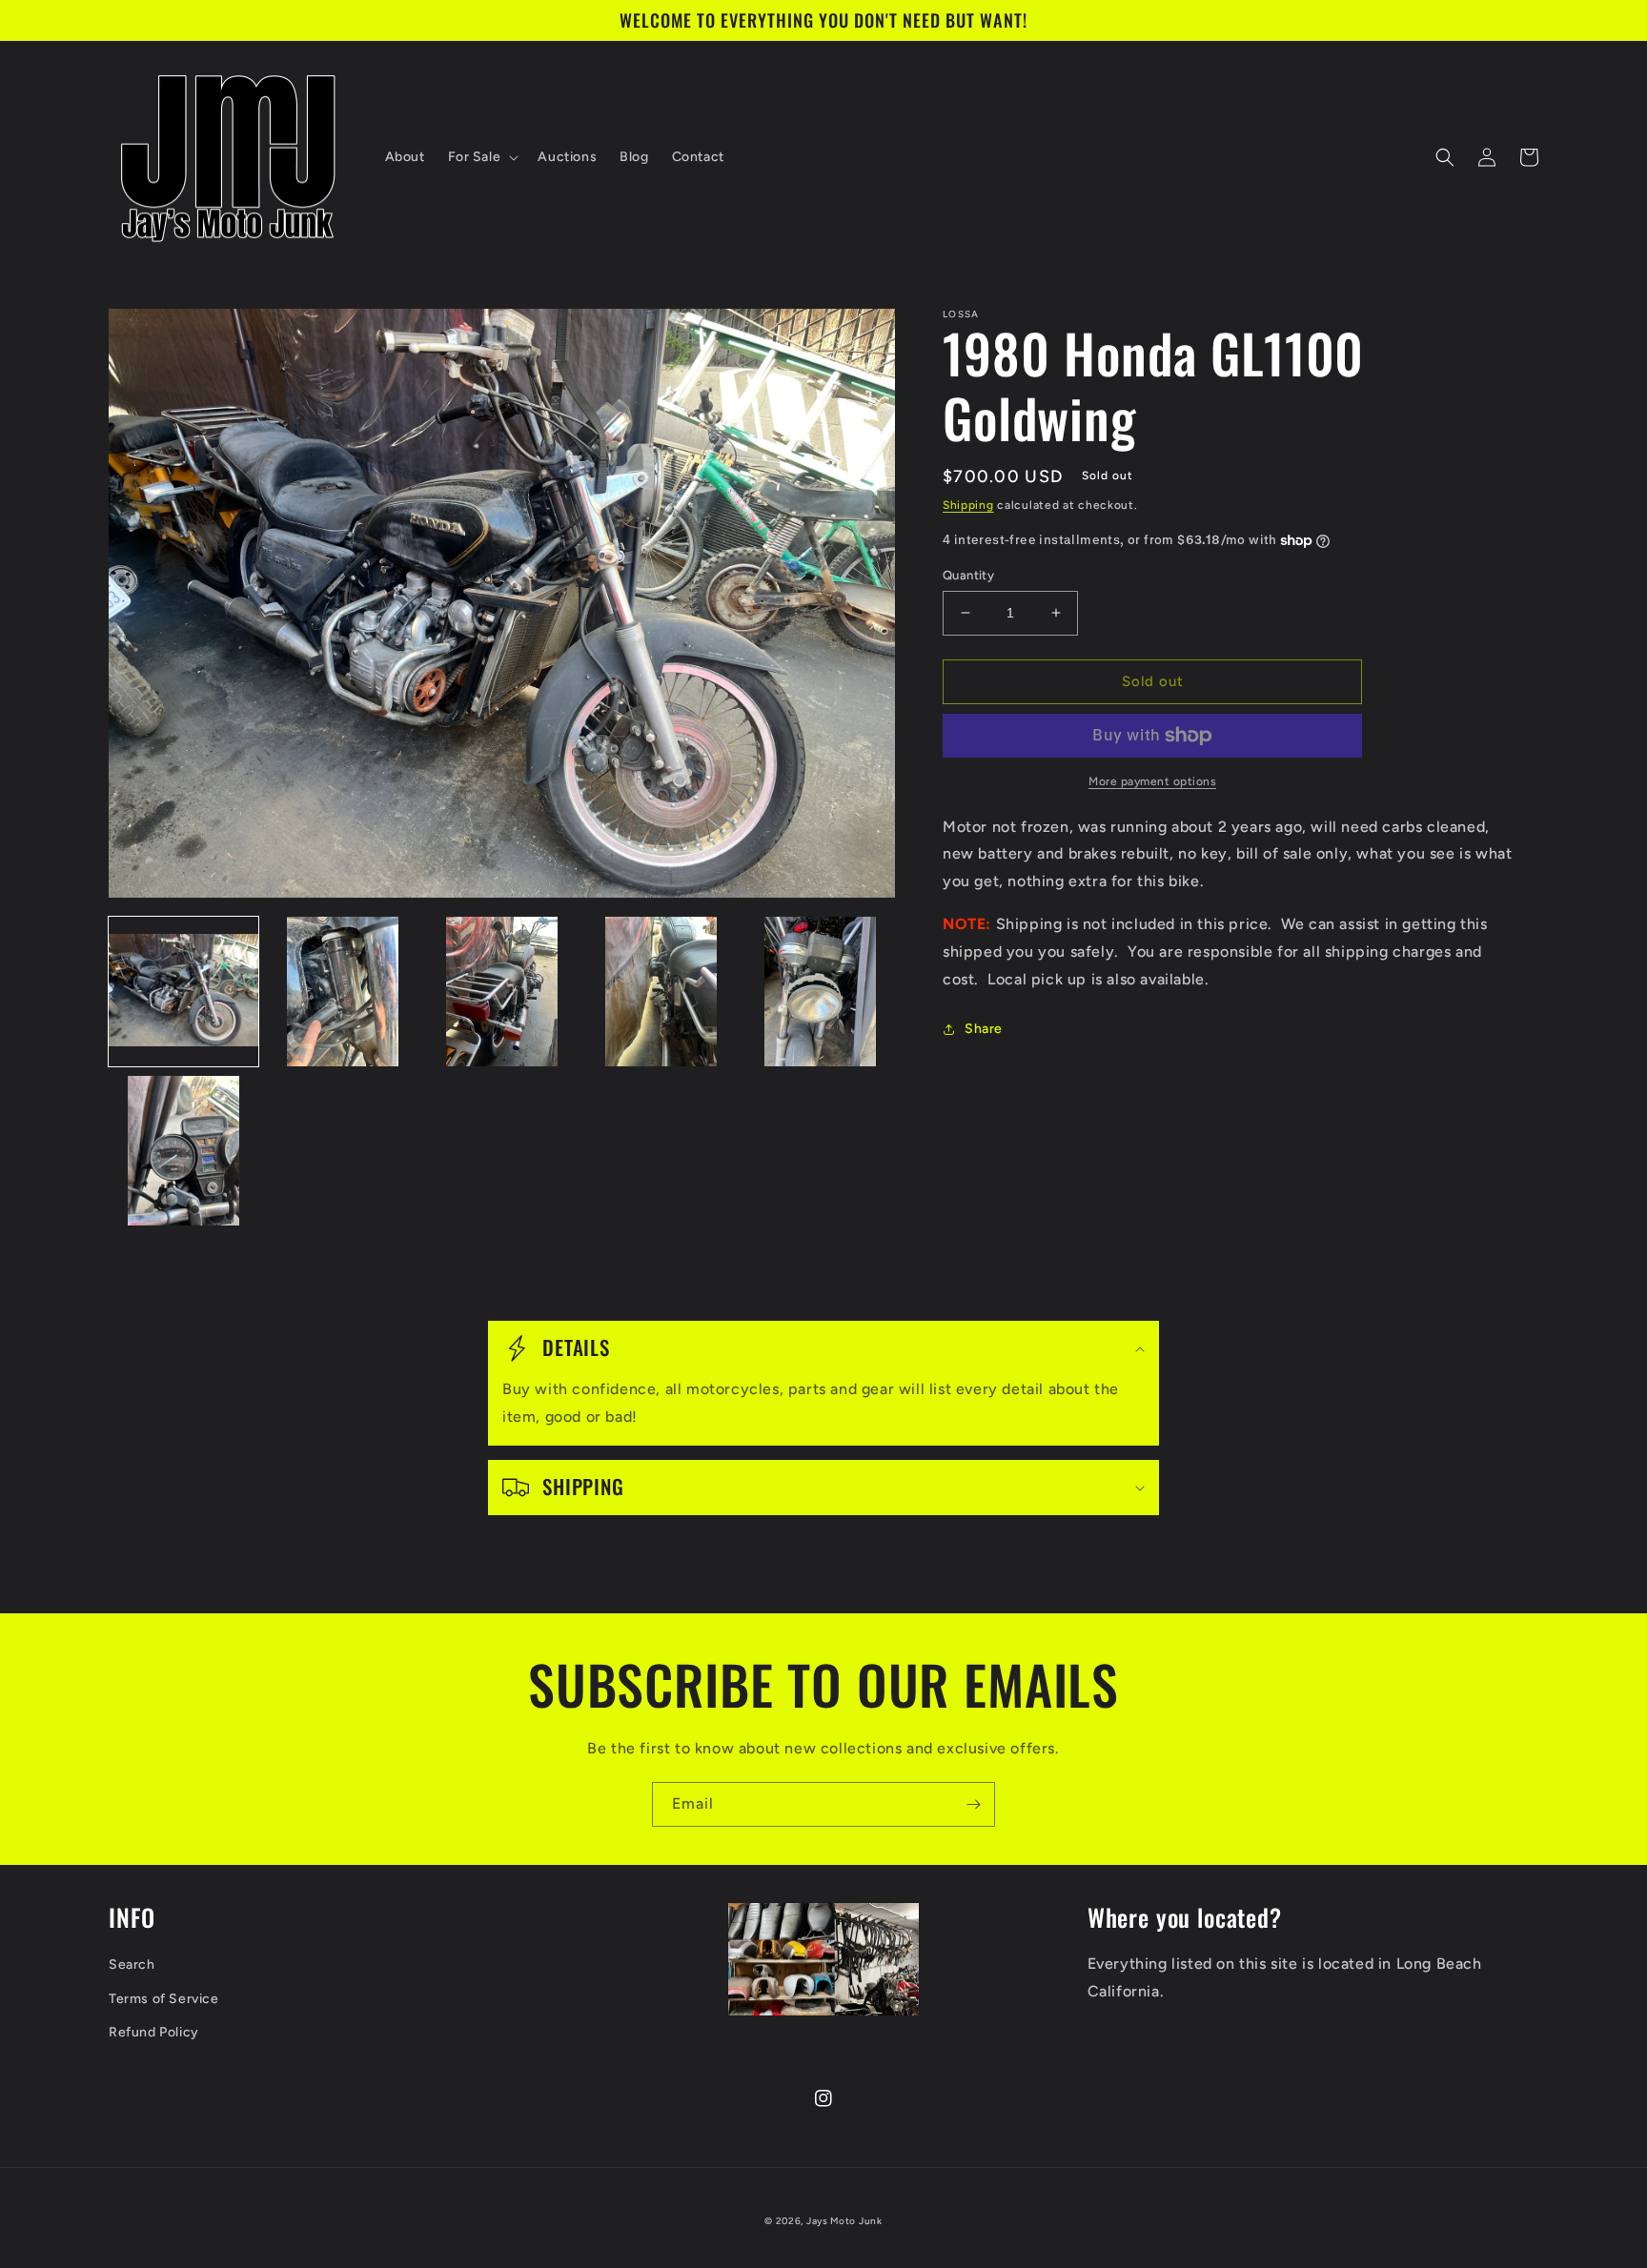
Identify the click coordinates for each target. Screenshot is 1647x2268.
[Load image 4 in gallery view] (661, 992)
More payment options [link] (1152, 781)
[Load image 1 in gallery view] (183, 992)
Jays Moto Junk (844, 2221)
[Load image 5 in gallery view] (820, 992)
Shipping (968, 505)
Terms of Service (164, 1999)
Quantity (968, 575)
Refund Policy (154, 2032)
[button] (482, 157)
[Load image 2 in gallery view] (343, 992)
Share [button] (984, 1029)
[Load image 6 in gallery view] (183, 1151)
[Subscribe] (973, 1804)
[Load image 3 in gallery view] (502, 992)
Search (132, 1964)
